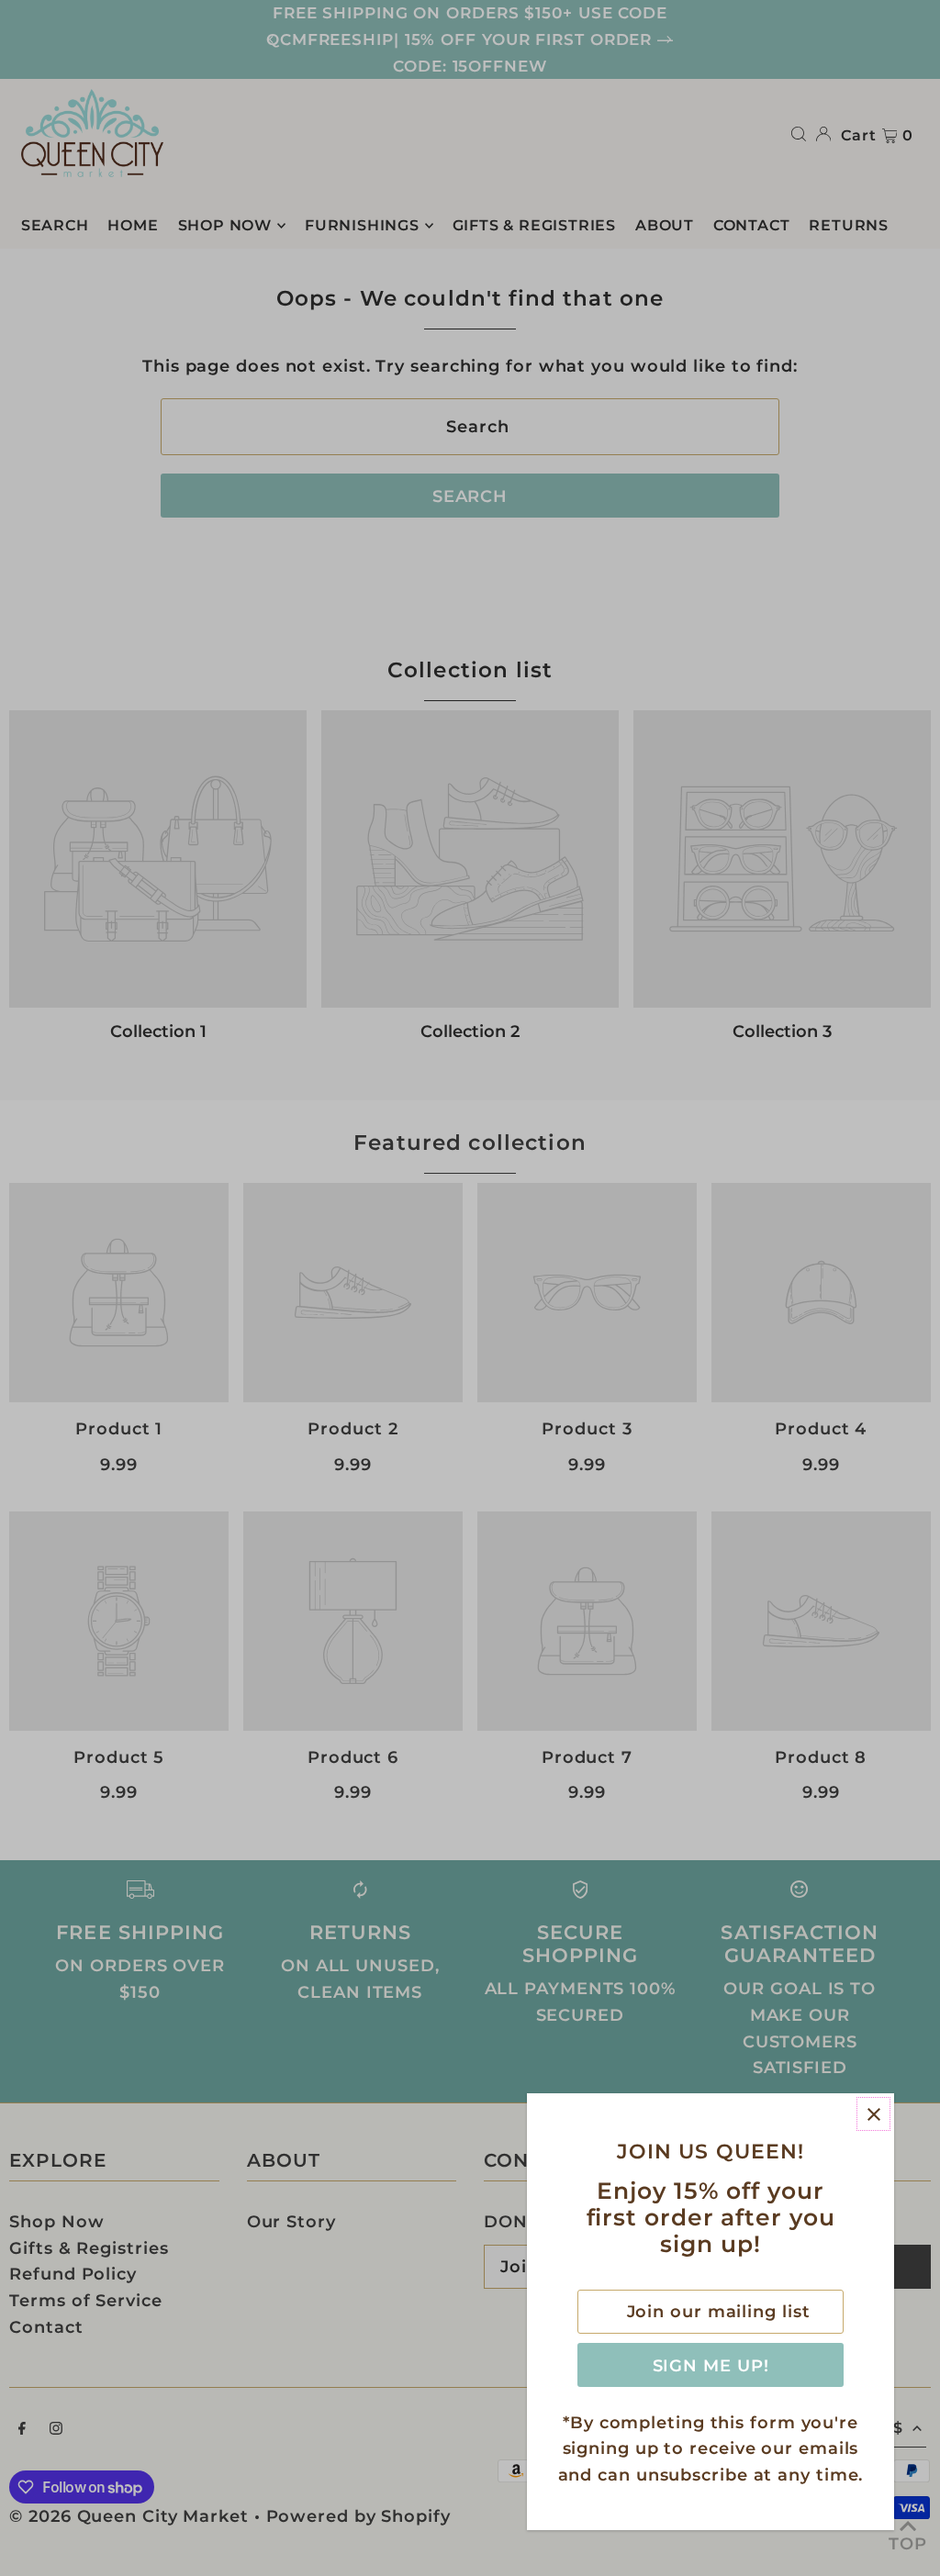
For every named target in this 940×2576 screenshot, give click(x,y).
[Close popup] (873, 2114)
